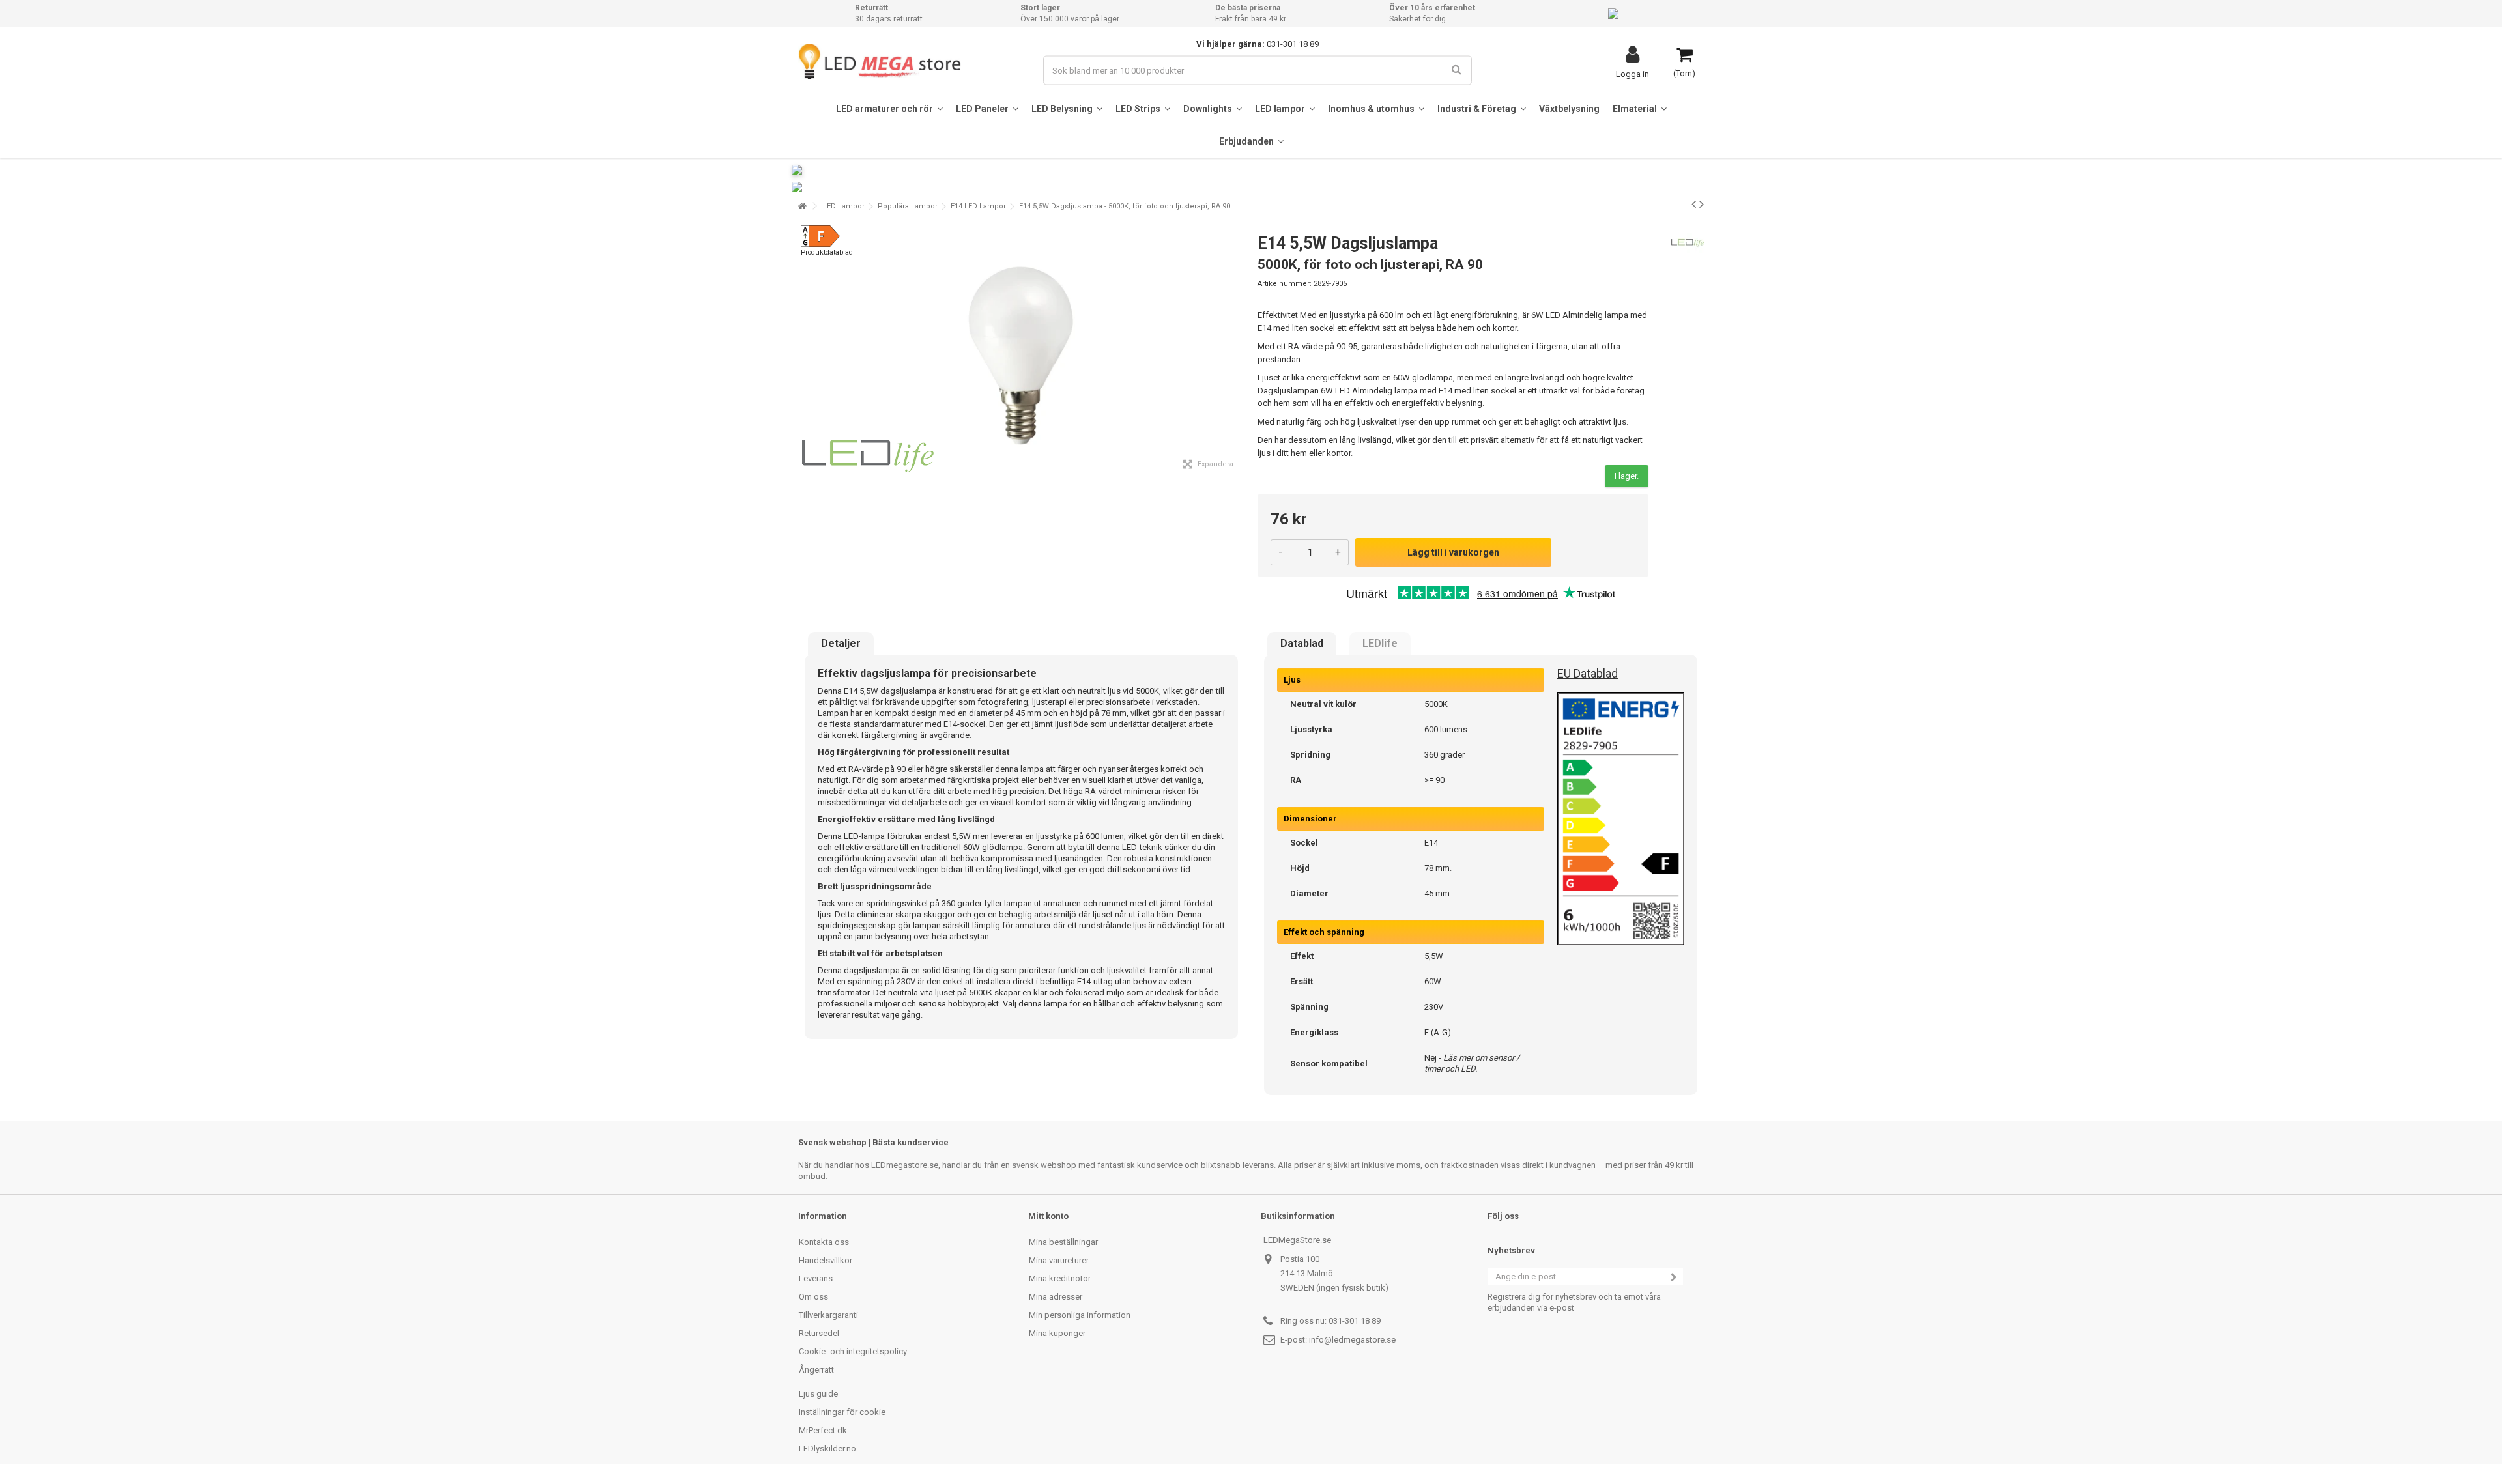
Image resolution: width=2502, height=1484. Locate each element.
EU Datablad (1588, 673)
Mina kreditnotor (1060, 1278)
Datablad (1302, 644)
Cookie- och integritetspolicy (853, 1351)
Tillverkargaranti (828, 1315)
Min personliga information (1080, 1315)
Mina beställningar (1063, 1242)
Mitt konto (1048, 1216)
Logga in (1632, 74)
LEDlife (1380, 644)
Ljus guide (818, 1394)
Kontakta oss (824, 1242)
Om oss (813, 1297)
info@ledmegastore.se (1352, 1340)
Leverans (816, 1278)
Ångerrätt (816, 1370)
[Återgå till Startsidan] (802, 206)
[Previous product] (1694, 204)
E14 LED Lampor (978, 206)
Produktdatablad (827, 252)
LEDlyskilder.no (827, 1448)
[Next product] (1702, 204)
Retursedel (819, 1333)
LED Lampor (844, 206)
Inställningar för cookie (842, 1412)
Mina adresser (1056, 1297)
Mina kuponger (1057, 1333)
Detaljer (841, 644)
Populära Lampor (908, 206)
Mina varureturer (1059, 1260)
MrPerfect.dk (823, 1430)
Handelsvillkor (826, 1260)
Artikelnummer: (1285, 284)
